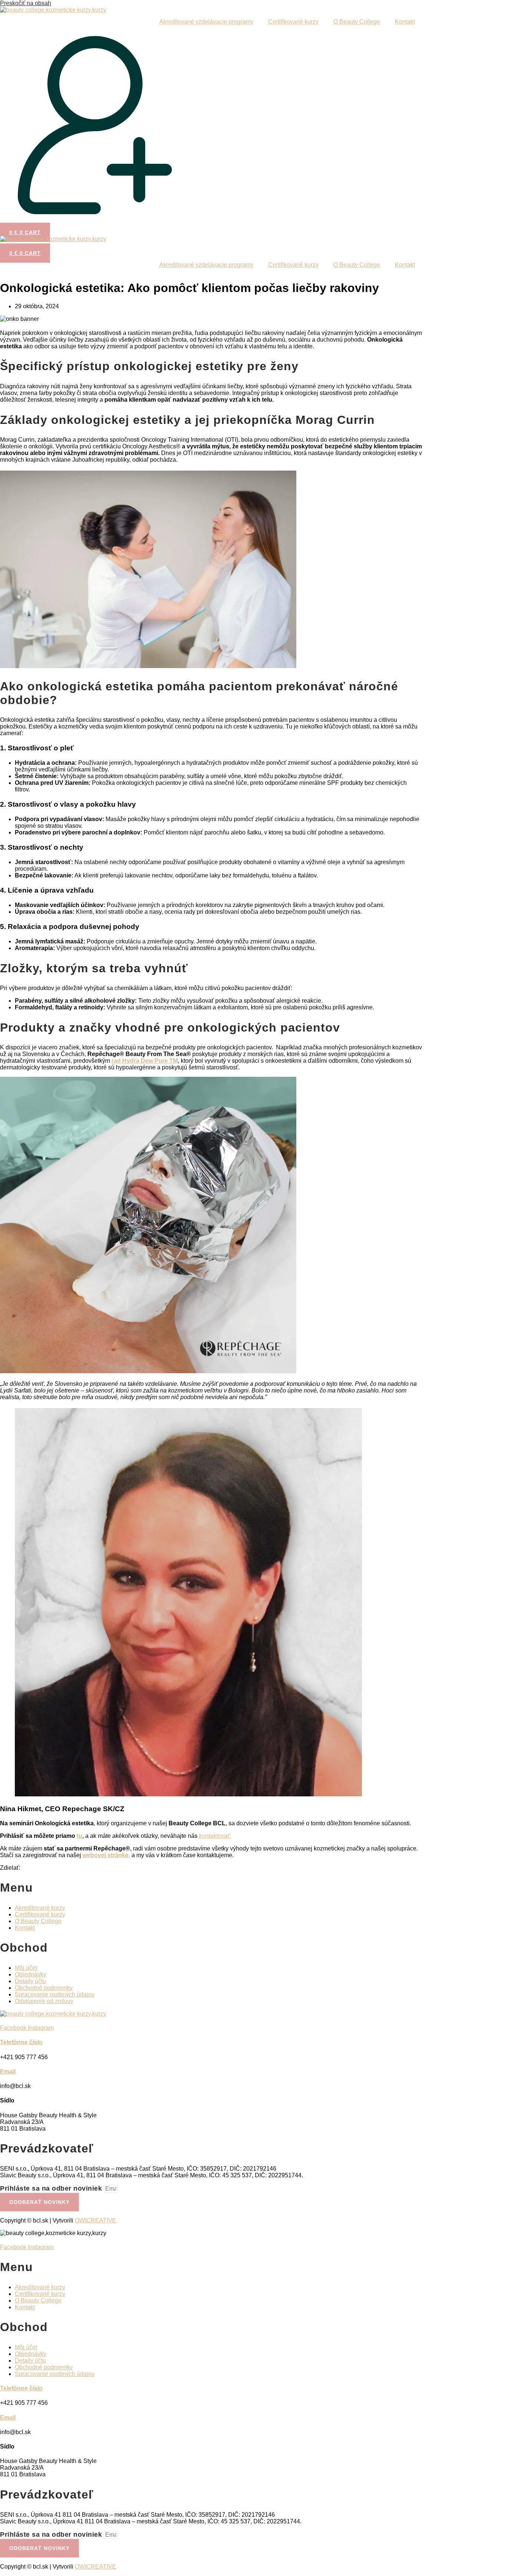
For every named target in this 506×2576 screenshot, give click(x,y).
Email (8, 2072)
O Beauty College (357, 22)
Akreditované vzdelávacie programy (206, 22)
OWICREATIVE (96, 2220)
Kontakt (405, 22)
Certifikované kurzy (293, 22)
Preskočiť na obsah (26, 3)
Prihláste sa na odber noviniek (52, 2188)
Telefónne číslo (21, 2042)
